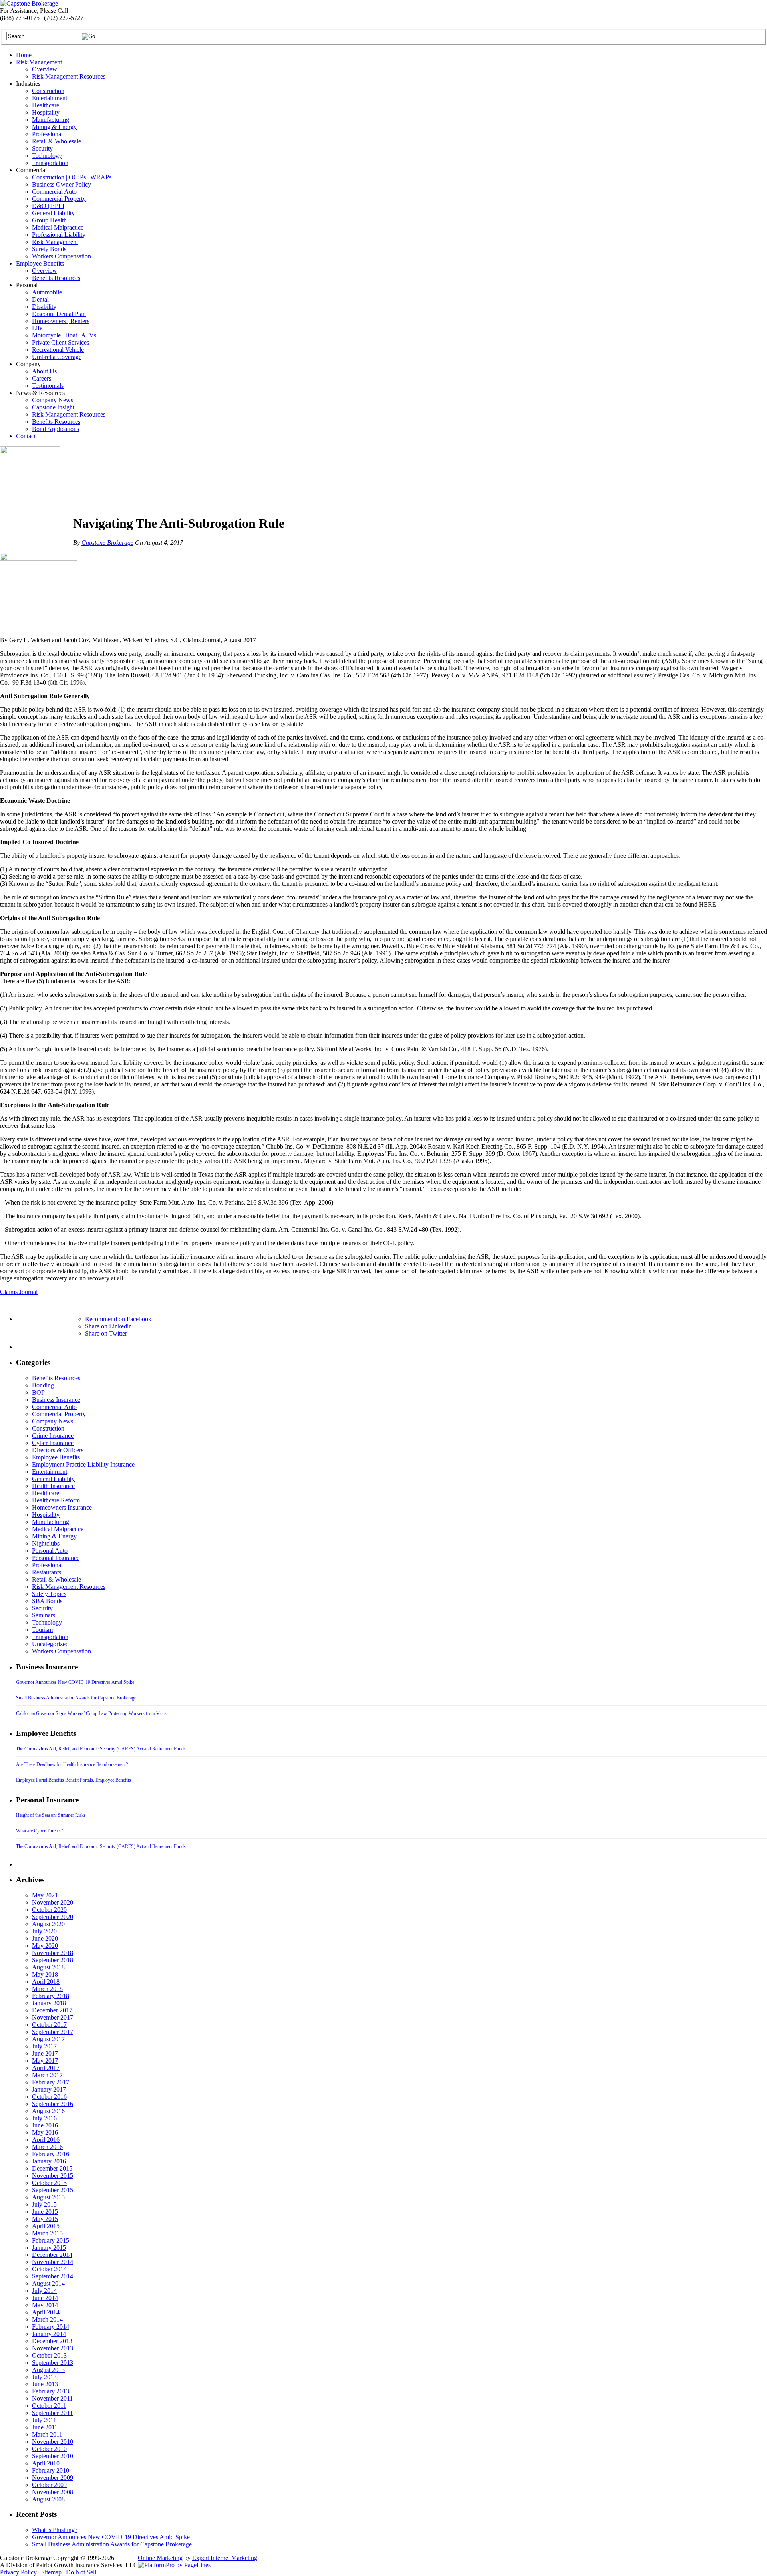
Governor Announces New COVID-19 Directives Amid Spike (75, 1682)
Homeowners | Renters (61, 321)
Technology (47, 156)
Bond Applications (56, 429)
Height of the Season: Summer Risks (51, 1815)
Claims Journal (19, 1292)
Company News (53, 400)
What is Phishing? (55, 2530)
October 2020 (49, 1910)
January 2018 (49, 2003)
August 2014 (48, 2283)
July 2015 (44, 2204)
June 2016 (45, 2125)
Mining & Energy (54, 127)
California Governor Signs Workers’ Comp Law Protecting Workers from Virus (91, 1713)
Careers (42, 378)
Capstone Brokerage (107, 543)
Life (37, 328)
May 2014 (45, 2305)
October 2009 (49, 2485)
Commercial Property (59, 199)
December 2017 (52, 2010)
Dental (40, 299)
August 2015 (48, 2197)
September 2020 (53, 1917)
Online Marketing (160, 2558)
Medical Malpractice (58, 227)
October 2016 (49, 2097)
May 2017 (45, 2061)
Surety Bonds (49, 249)
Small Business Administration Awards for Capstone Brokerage (76, 1698)
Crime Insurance (53, 1436)
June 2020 (45, 1938)
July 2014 (44, 2291)
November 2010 (53, 2442)
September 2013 (53, 2363)
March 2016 (47, 2147)
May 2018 (45, 1974)
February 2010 (51, 2470)
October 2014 (49, 2269)
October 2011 (49, 2406)
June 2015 (45, 2212)
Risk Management (39, 62)
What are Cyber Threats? (39, 1831)
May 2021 (45, 1895)
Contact (26, 436)
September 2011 (52, 2413)
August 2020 (48, 1924)
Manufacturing (51, 120)
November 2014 (53, 2262)
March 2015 (47, 2233)
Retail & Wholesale (57, 141)
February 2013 (51, 2391)
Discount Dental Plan (59, 314)
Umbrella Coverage (57, 357)
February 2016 (51, 2154)
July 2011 (44, 2420)
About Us (44, 371)
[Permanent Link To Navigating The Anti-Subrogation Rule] (30, 504)
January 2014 (49, 2334)
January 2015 (49, 2248)
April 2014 (46, 2312)
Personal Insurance (56, 1558)
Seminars (44, 1615)
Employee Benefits (40, 263)
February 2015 (51, 2240)
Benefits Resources (56, 278)
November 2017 (53, 2017)
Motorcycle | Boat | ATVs (64, 335)
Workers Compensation (62, 256)
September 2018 (53, 1960)
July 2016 (44, 2118)
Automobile (47, 292)
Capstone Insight (53, 407)
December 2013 (52, 2341)
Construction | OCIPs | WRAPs (72, 177)
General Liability (53, 213)
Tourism (42, 1630)
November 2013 (53, 2348)
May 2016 (45, 2132)
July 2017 (44, 2046)
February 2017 (51, 2082)
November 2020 (53, 1902)
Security (42, 148)
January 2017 (49, 2089)
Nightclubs (46, 1543)
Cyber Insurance (53, 1443)
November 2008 (53, 2492)
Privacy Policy (18, 2572)
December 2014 (52, 2255)
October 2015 (49, 2183)
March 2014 (47, 2319)
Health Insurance (53, 1486)
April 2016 (46, 2140)
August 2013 (48, 2370)
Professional (47, 134)
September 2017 (53, 2032)
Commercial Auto (54, 192)
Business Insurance (56, 1400)
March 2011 (47, 2434)
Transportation (50, 163)
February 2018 (51, 1996)
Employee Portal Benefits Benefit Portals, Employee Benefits (74, 1780)
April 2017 (46, 2068)
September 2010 (53, 2456)
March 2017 (47, 2075)
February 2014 (51, 2327)
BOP (38, 1392)
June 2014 (45, 2298)
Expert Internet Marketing (225, 2558)
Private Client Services (61, 342)
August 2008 (48, 2499)
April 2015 (46, 2226)
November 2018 (53, 1953)
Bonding (43, 1385)
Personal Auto (50, 1551)
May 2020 (45, 1946)
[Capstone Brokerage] (29, 3)
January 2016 (49, 2161)
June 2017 (45, 2053)
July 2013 (44, 2377)
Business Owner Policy (62, 184)
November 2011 (52, 2398)
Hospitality (46, 112)
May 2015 (45, 2219)
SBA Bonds (47, 1601)
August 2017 (48, 2039)
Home (24, 55)
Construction (48, 91)
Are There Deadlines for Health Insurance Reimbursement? (72, 1764)
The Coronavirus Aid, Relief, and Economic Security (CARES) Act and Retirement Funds (101, 1749)
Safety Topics (49, 1594)
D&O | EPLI (48, 206)
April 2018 (46, 1982)
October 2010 (49, 2449)
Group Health (49, 220)
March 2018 (47, 1989)
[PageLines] (174, 2565)
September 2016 (53, 2104)
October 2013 (49, 2355)
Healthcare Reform (56, 1500)
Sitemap (51, 2572)
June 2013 (45, 2384)
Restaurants (47, 1572)
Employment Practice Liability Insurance (83, 1464)
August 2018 (48, 1967)
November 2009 (53, 2478)
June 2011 (45, 2427)
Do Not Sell (81, 2572)
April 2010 (46, 2463)
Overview (45, 69)
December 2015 (52, 2168)
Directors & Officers (58, 1450)
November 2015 (53, 2176)
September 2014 (53, 2276)
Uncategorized (50, 1644)
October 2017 (49, 2025)
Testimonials (48, 386)
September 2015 (53, 2190)
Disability (44, 307)
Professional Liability (59, 235)
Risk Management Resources (69, 76)
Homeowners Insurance (62, 1507)
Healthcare (46, 105)
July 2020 (44, 1931)
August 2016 (48, 2111)
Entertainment (50, 98)
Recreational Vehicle (58, 350)
